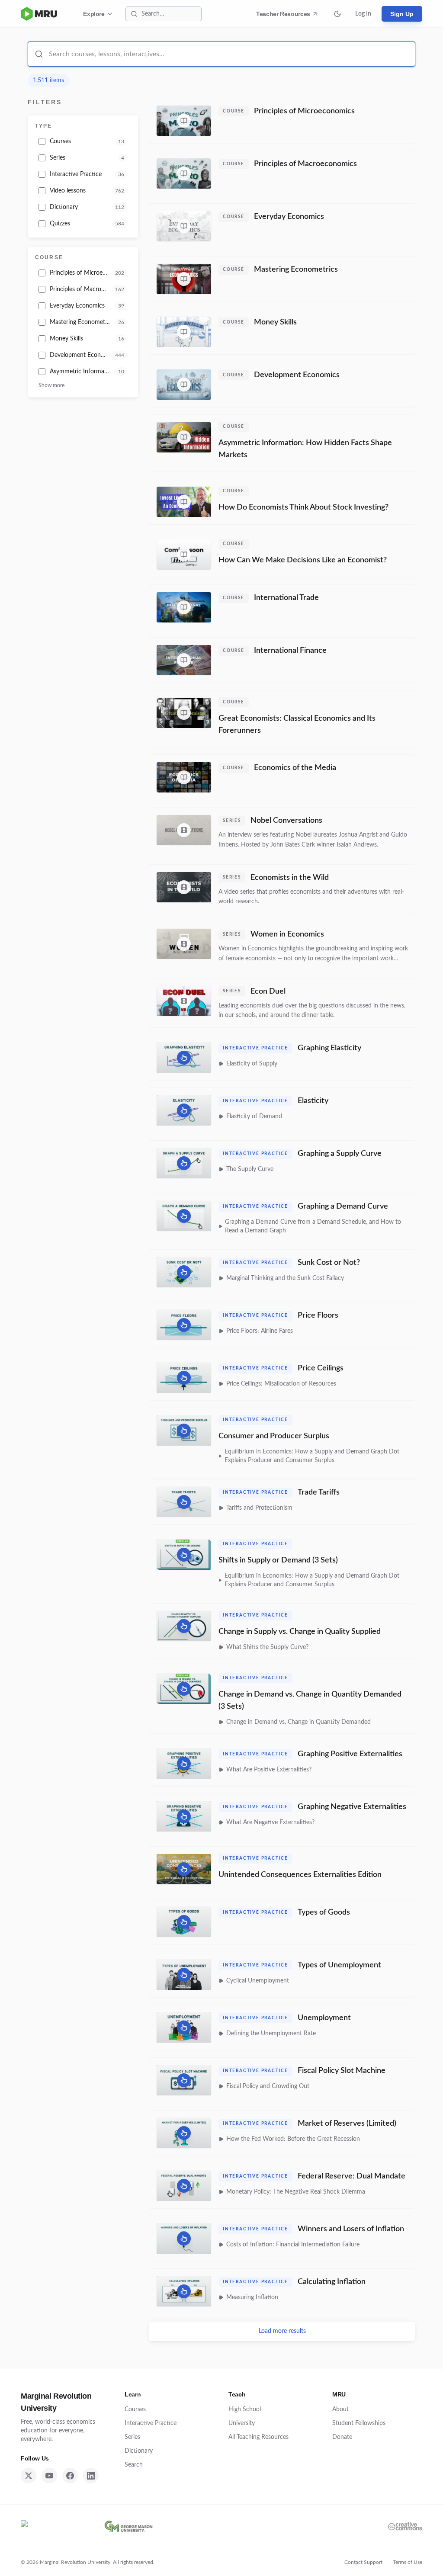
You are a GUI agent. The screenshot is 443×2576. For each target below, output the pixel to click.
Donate (342, 2437)
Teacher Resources (284, 16)
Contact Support (363, 2562)
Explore (94, 14)
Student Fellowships (359, 2423)
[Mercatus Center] (55, 2526)
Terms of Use (408, 2562)
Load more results (282, 2331)
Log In (363, 14)
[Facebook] (70, 2476)
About (340, 2409)
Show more (51, 385)
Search (134, 2465)
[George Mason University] (128, 2526)
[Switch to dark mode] (337, 14)
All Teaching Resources (258, 2437)
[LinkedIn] (91, 2476)
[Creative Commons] (405, 2526)
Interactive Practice (151, 2423)
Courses (135, 2409)
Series (132, 2437)
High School (245, 2409)
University (242, 2423)
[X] (29, 2476)
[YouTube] (49, 2476)
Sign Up (402, 14)
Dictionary (139, 2451)
